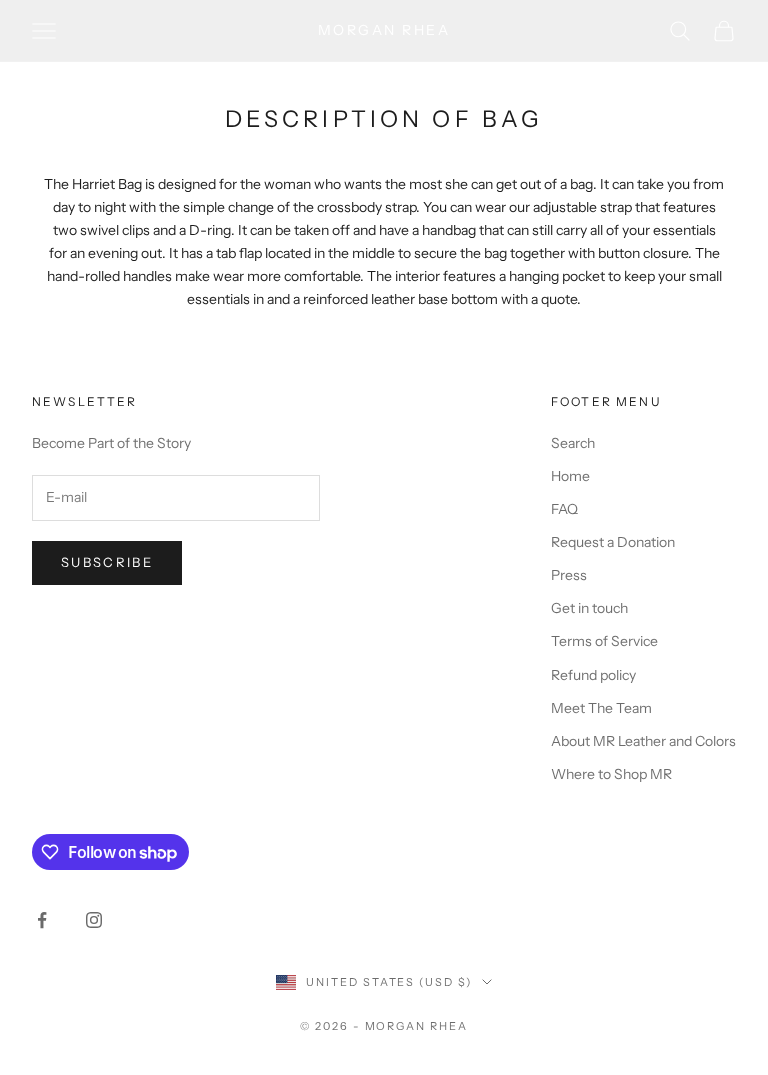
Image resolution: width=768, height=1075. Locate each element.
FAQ (564, 509)
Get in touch (589, 608)
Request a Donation (613, 542)
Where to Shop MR (611, 774)
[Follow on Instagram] (94, 920)
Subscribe (107, 562)
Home (570, 476)
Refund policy (593, 675)
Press (569, 575)
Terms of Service (604, 641)
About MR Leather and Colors (643, 741)
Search (573, 443)
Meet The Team (601, 708)
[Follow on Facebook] (42, 920)
